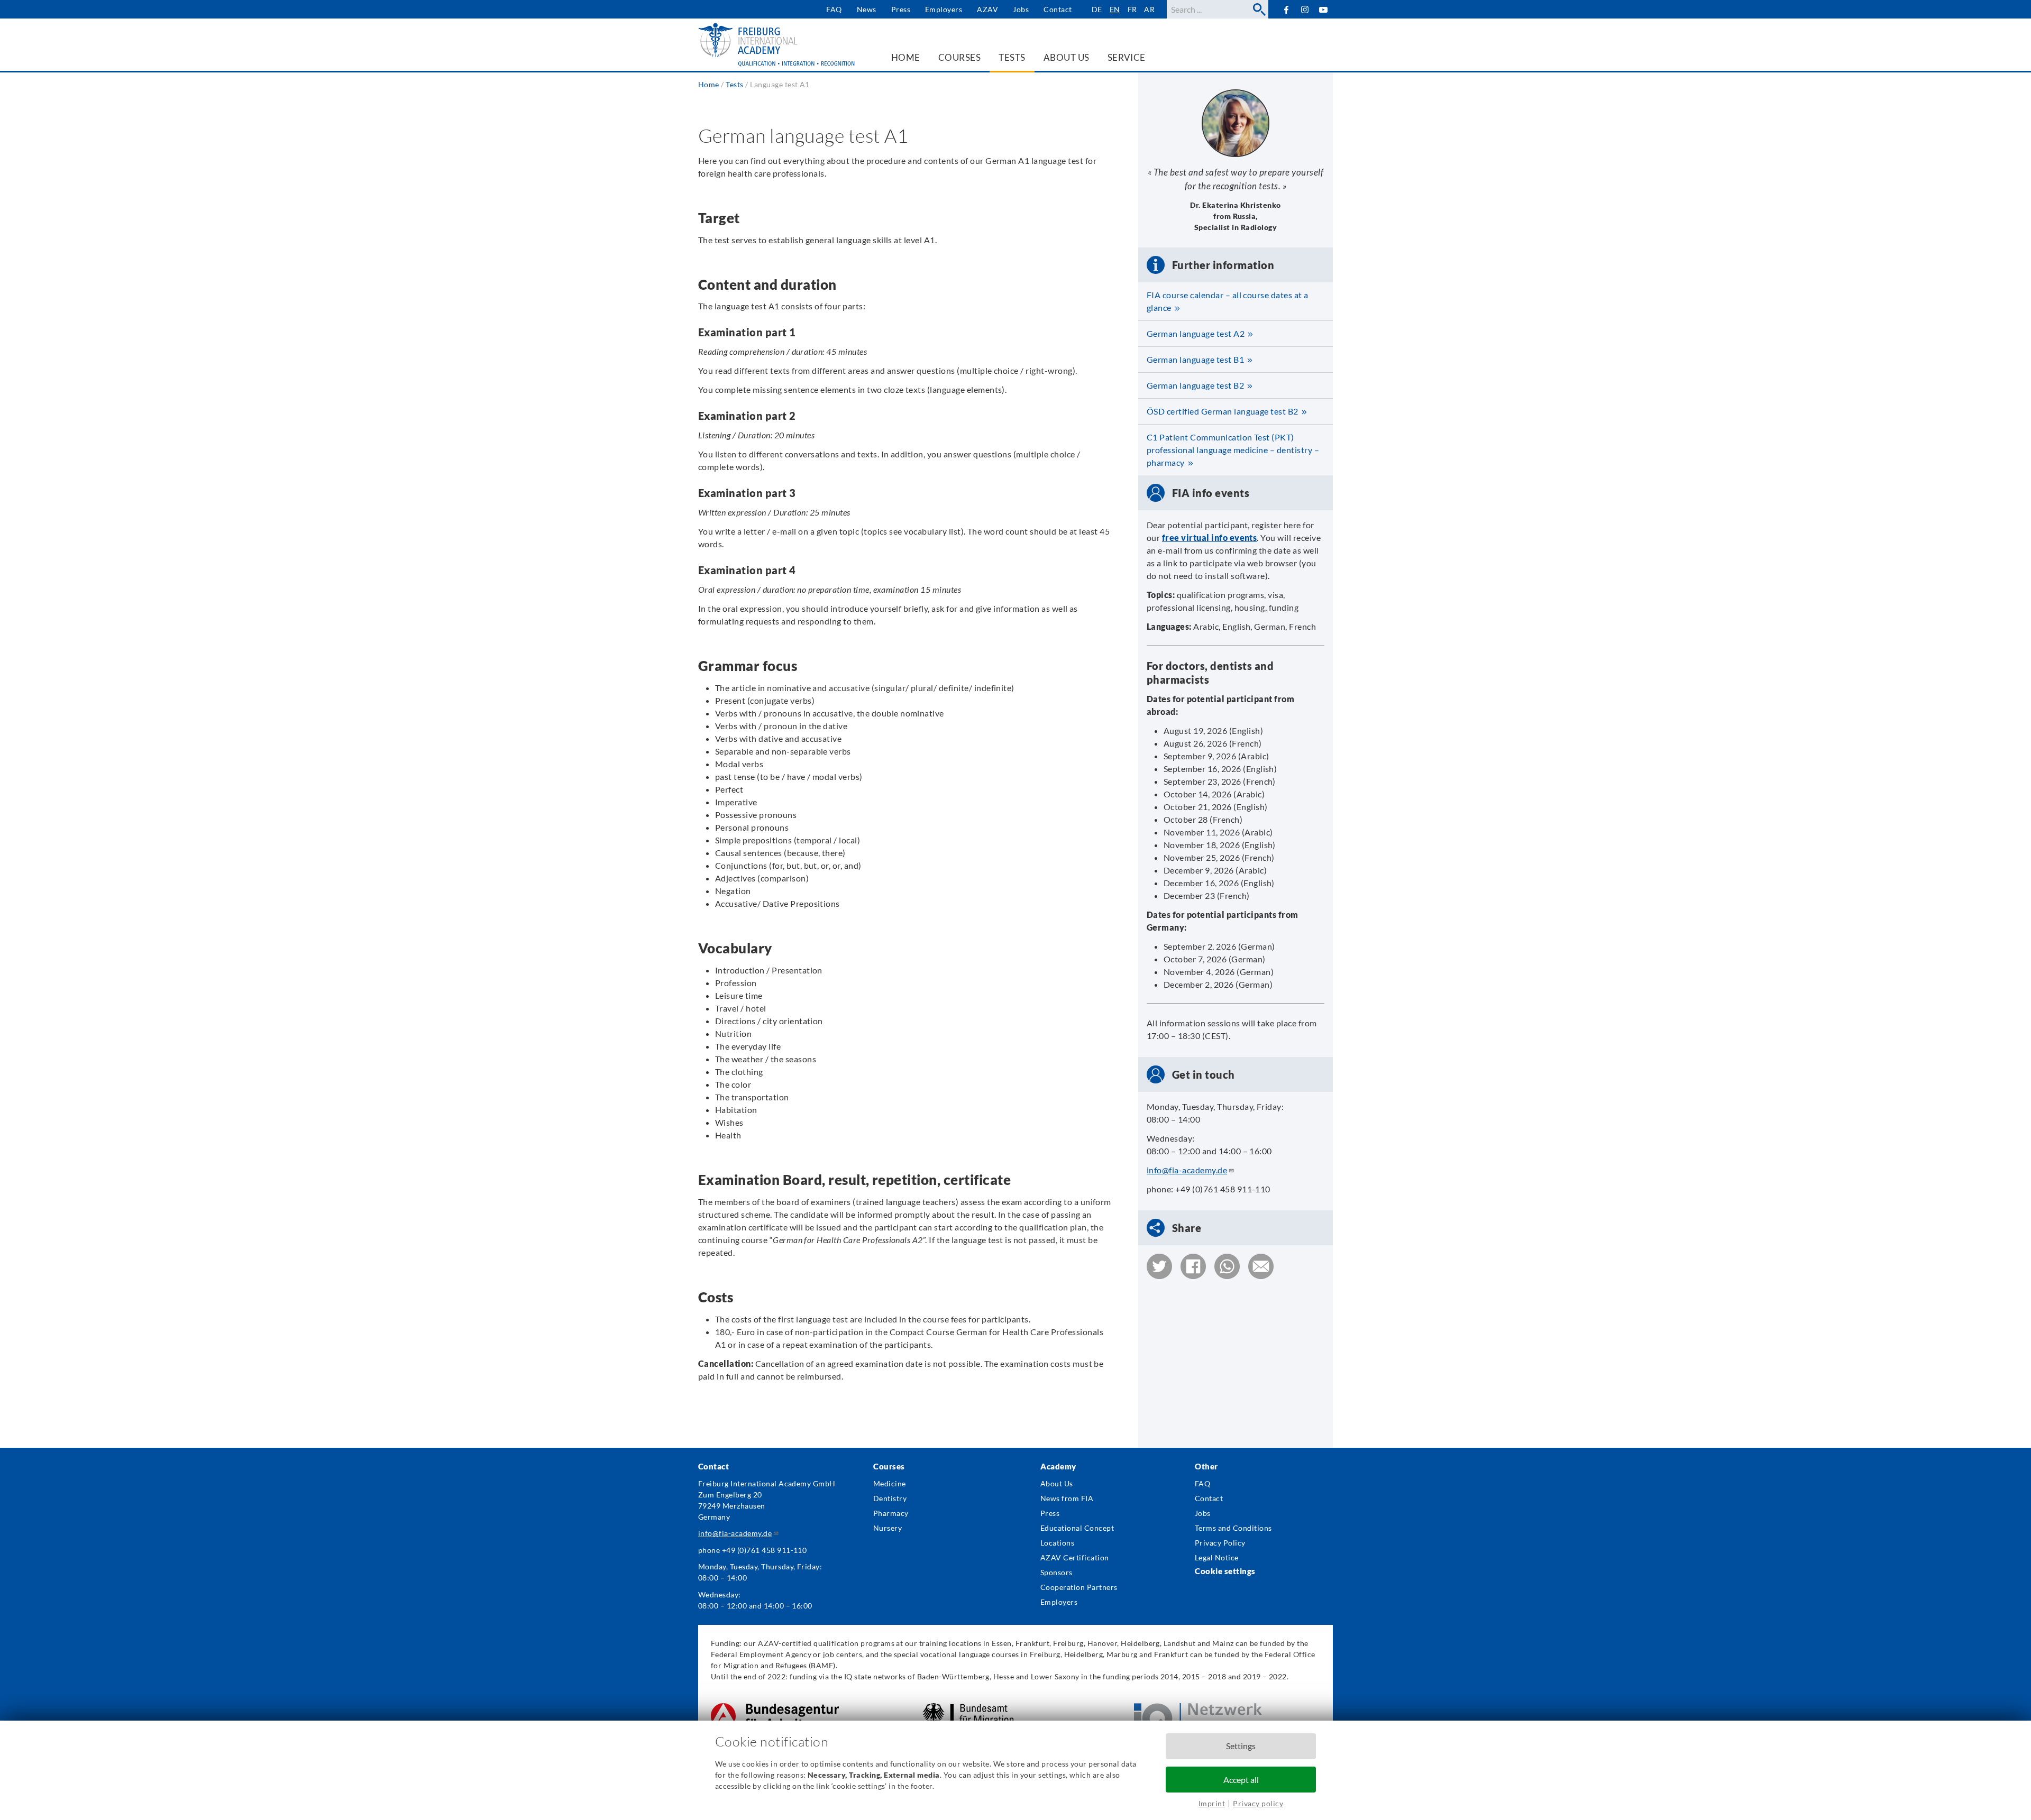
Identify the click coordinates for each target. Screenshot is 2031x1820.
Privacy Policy (1220, 1543)
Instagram (1305, 10)
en (1115, 9)
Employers (944, 9)
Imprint (1212, 1803)
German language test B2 (1195, 385)
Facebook (1286, 9)
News (867, 9)
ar (1149, 9)
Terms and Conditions (1233, 1528)
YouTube (1324, 9)
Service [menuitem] (1127, 57)
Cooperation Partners (1079, 1587)
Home (709, 84)
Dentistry (890, 1498)
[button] (1159, 1266)
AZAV (987, 9)
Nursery (888, 1528)
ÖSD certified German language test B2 (1223, 411)
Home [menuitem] (906, 57)
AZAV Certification (1075, 1557)
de (1097, 9)
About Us (1057, 1483)
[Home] (777, 45)
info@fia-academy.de (1187, 1170)
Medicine (890, 1483)
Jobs (1021, 9)
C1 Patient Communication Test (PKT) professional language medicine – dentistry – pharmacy (1233, 450)
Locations (1057, 1543)
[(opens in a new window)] (775, 1709)
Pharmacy (891, 1513)
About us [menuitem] (1067, 57)
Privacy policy (1258, 1803)
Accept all (1241, 1780)
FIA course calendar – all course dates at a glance (1228, 301)
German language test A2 (1196, 333)
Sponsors (1056, 1572)
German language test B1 (1195, 359)
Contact (1058, 9)
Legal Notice (1217, 1557)
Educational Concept (1077, 1528)
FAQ (834, 9)
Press (901, 9)
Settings (1241, 1746)
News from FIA (1067, 1498)
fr (1132, 9)
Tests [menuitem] (1012, 57)
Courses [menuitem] (959, 57)
